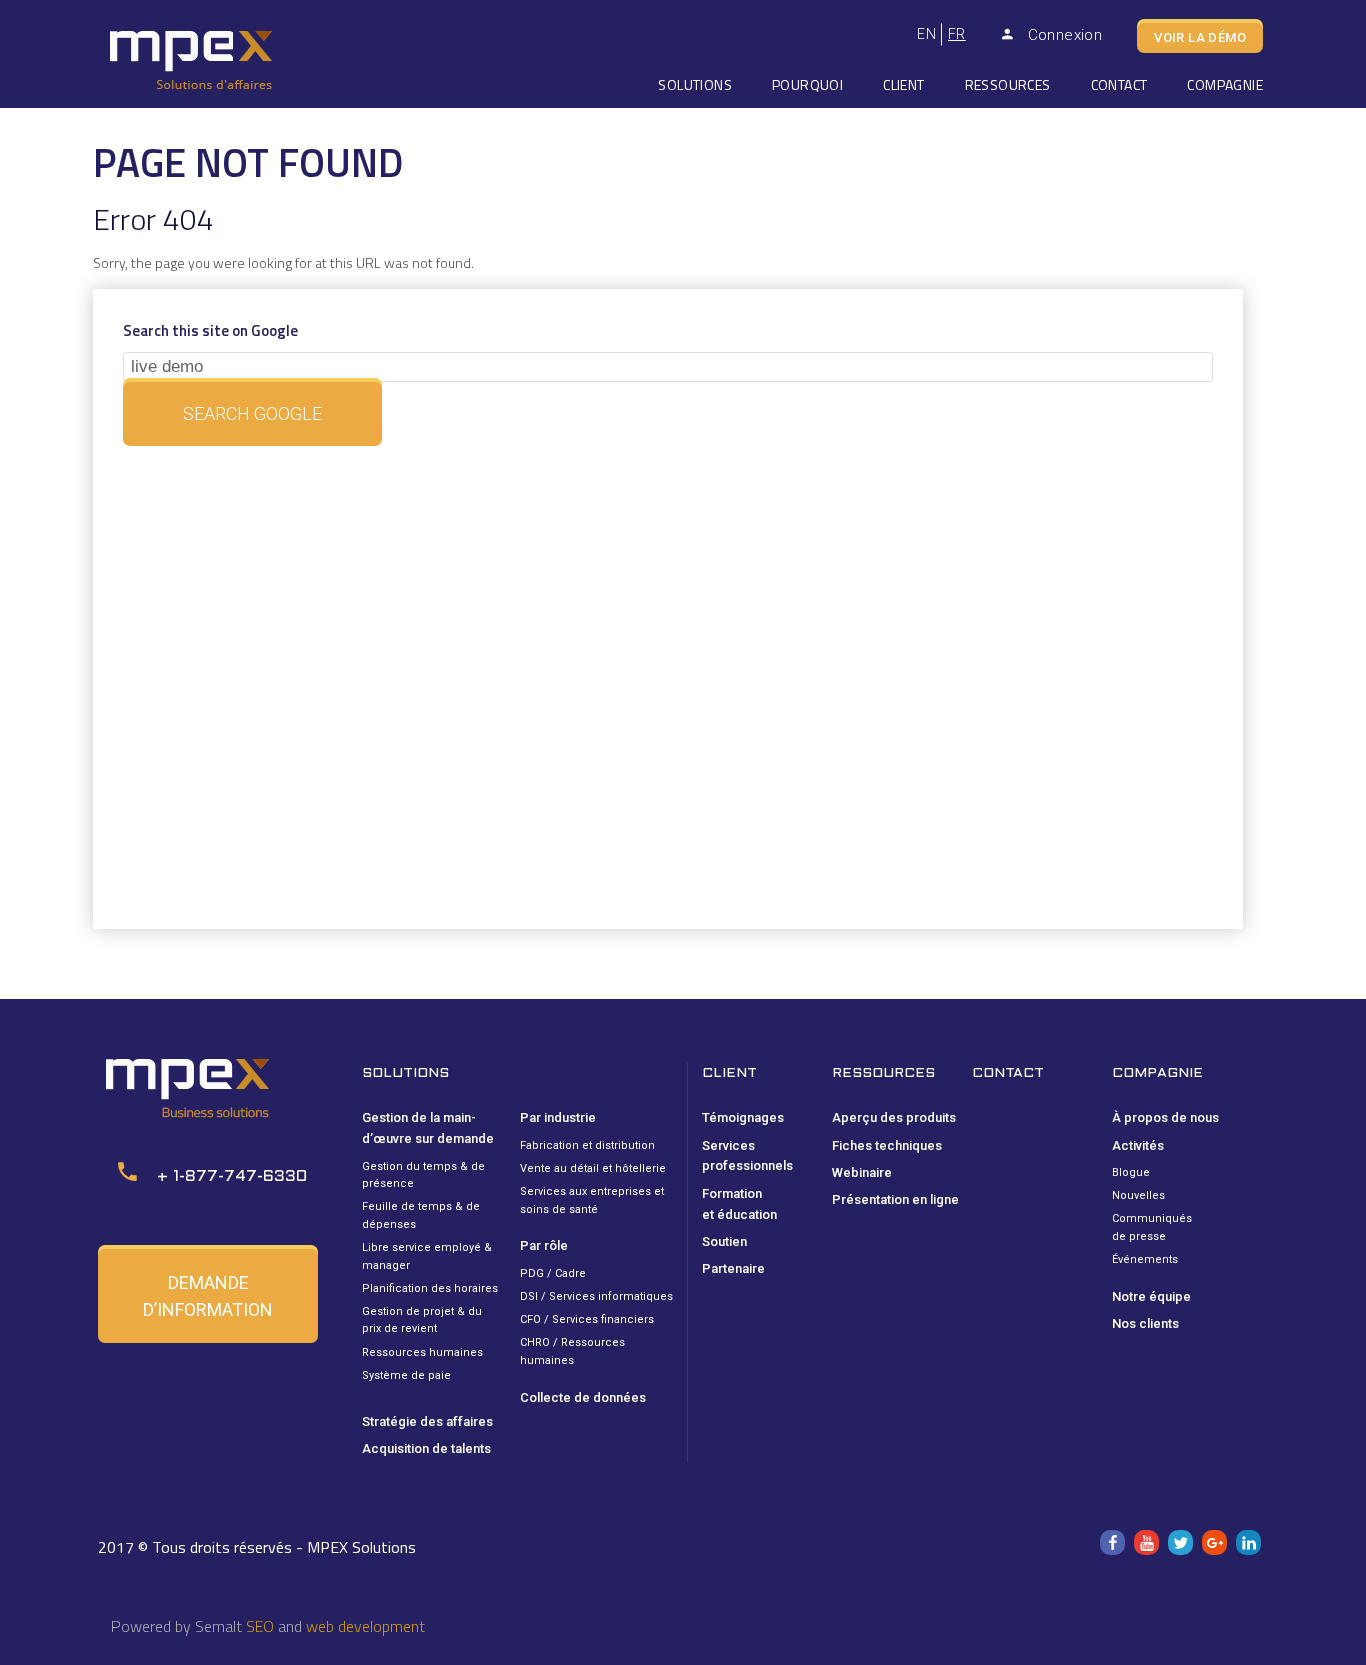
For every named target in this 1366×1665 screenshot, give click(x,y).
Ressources (1008, 84)
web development (365, 1626)
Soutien (724, 1241)
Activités (1138, 1145)
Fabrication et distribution (587, 1145)
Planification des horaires (430, 1288)
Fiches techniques (887, 1145)
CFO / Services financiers (587, 1319)
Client (903, 84)
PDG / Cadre (553, 1273)
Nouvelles (1138, 1195)
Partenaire (733, 1268)
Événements (1145, 1259)
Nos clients (1145, 1323)
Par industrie (558, 1117)
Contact (1119, 84)
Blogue (1131, 1172)
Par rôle (544, 1245)
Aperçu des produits (894, 1117)
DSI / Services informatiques (596, 1296)
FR (957, 34)
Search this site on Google (210, 330)
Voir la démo (1200, 37)
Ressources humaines (422, 1352)
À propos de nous (1165, 1117)
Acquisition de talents (426, 1448)
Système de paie (406, 1375)
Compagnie (1225, 84)
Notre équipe (1151, 1296)
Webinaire (862, 1172)
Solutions (695, 84)
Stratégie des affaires (427, 1421)
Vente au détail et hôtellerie (593, 1168)
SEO (260, 1626)
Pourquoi (807, 84)
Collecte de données (583, 1397)
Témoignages (743, 1117)
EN (926, 34)
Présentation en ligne (895, 1199)
